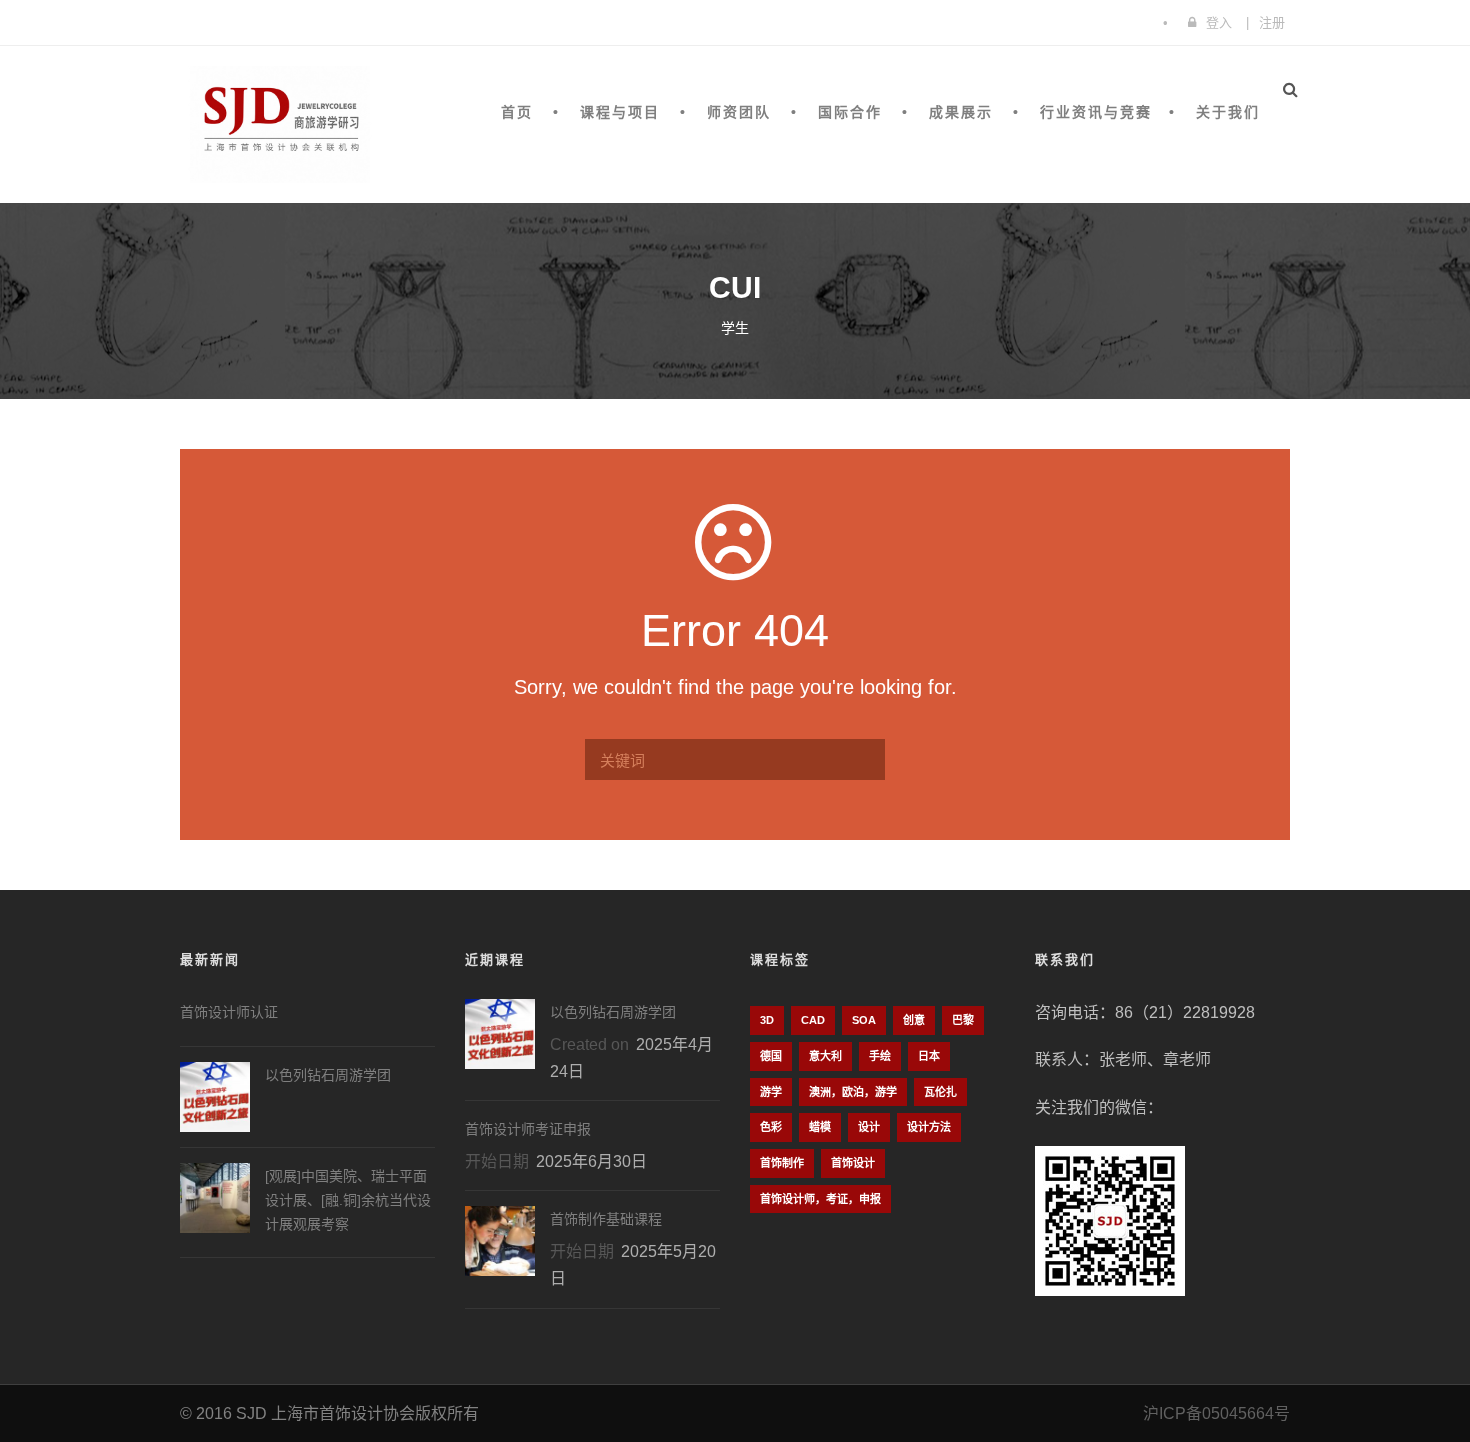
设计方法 (929, 1127)
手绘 (880, 1056)
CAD (813, 1020)
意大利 (825, 1056)
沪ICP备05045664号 (1216, 1413)
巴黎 (963, 1020)
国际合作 (850, 112)
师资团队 (739, 112)
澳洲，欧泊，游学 (853, 1092)
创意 (914, 1020)
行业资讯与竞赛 (1096, 112)
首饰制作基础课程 (606, 1219)
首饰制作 (782, 1163)
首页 (517, 112)
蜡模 (820, 1127)
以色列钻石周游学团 (328, 1075)
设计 (869, 1127)
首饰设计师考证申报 (528, 1129)
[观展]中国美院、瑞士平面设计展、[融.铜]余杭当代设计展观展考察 (348, 1200)
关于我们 (1228, 112)
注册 (1272, 22)
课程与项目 (620, 112)
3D (767, 1020)
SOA (864, 1020)
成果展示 (961, 112)
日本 (929, 1056)
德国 (771, 1056)
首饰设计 (853, 1163)
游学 (771, 1092)
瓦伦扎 (940, 1092)
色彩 (771, 1127)
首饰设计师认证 (229, 1012)
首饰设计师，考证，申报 (820, 1199)
